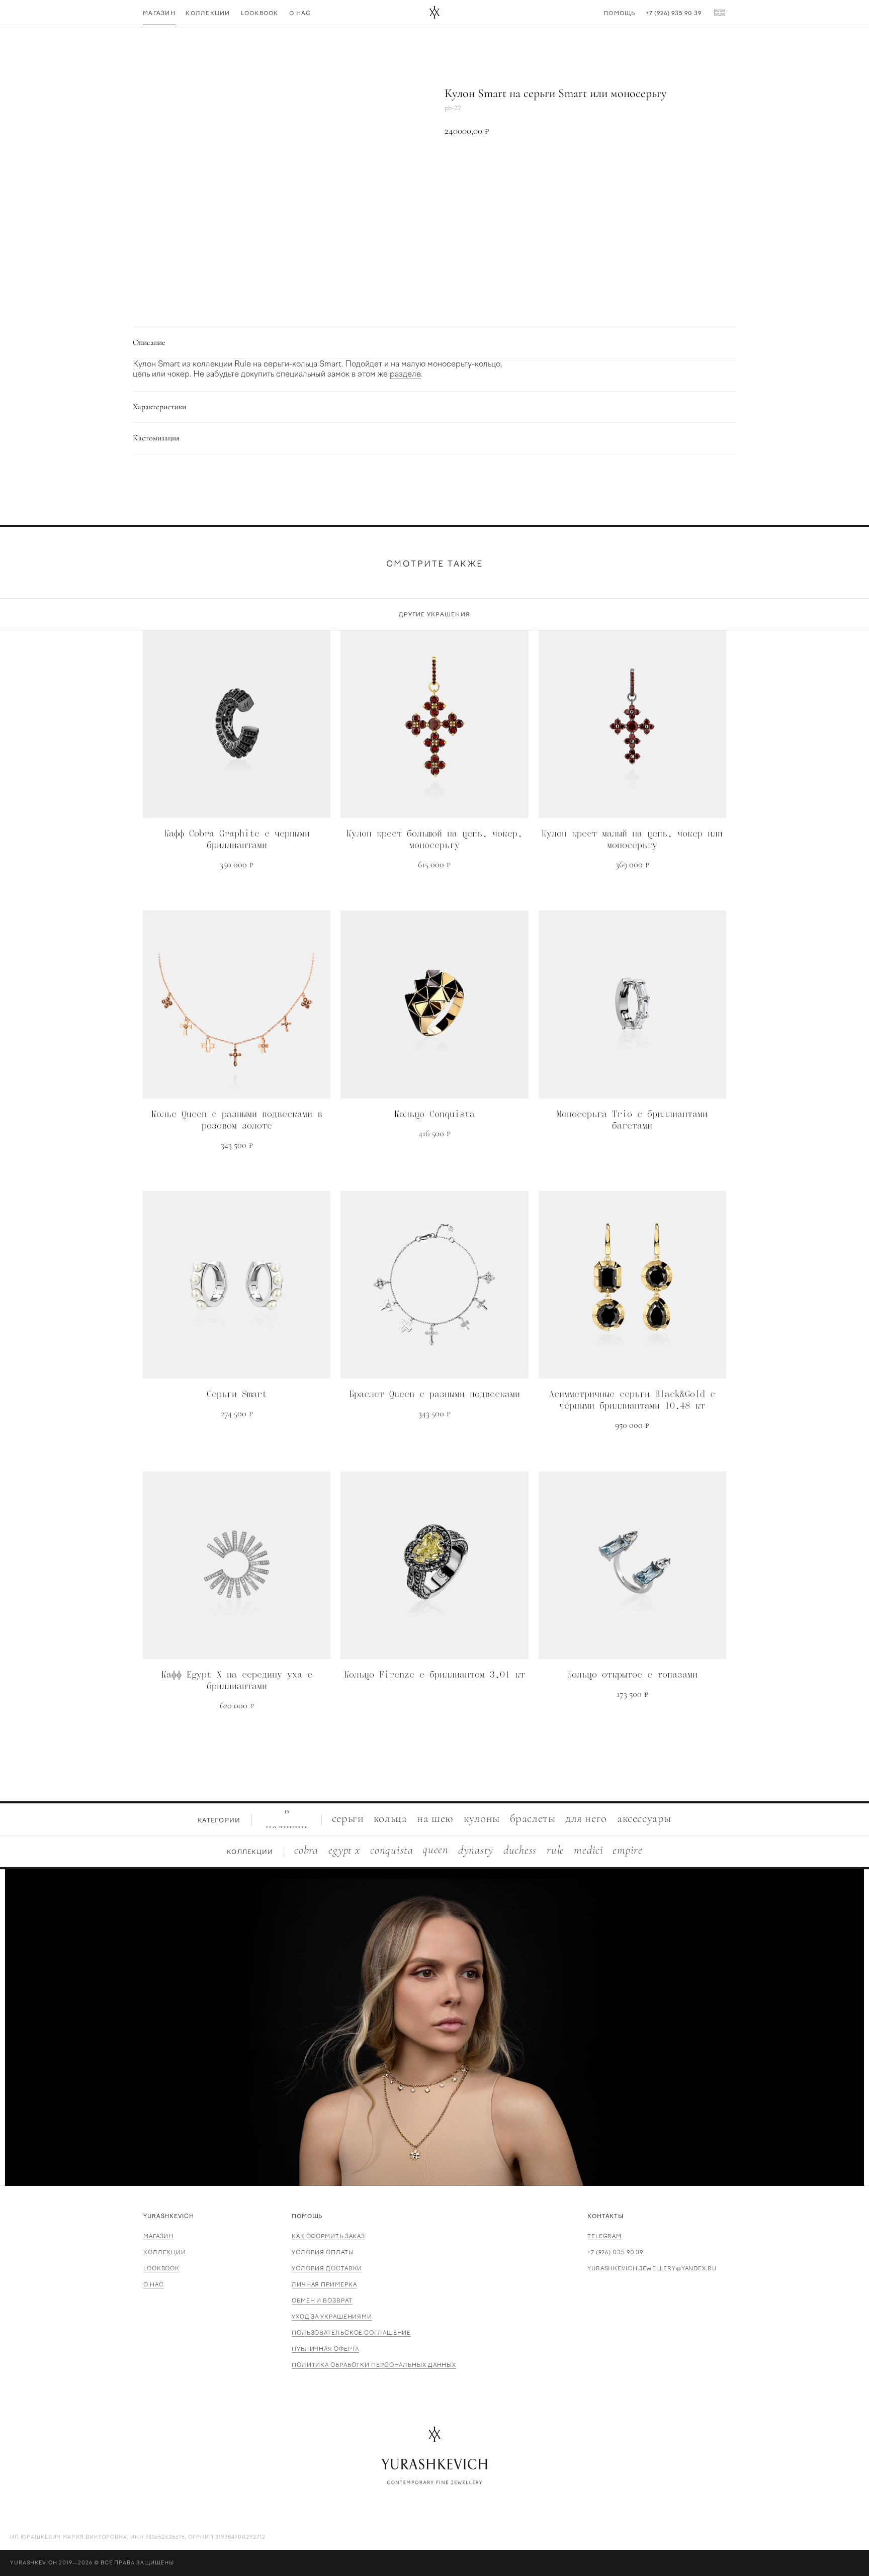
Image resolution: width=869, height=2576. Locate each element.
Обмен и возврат (322, 2301)
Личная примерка (324, 2285)
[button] (585, 165)
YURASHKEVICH (169, 2216)
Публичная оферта (325, 2349)
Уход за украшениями (332, 2317)
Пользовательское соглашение (351, 2333)
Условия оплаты (323, 2252)
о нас (154, 2285)
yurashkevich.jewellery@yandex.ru (652, 2269)
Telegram (604, 2236)
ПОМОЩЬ (307, 2216)
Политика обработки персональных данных (374, 2365)
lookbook (161, 2269)
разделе (405, 374)
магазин (158, 2236)
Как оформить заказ (328, 2236)
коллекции (165, 2252)
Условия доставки (327, 2269)
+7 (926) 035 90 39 (615, 2252)
